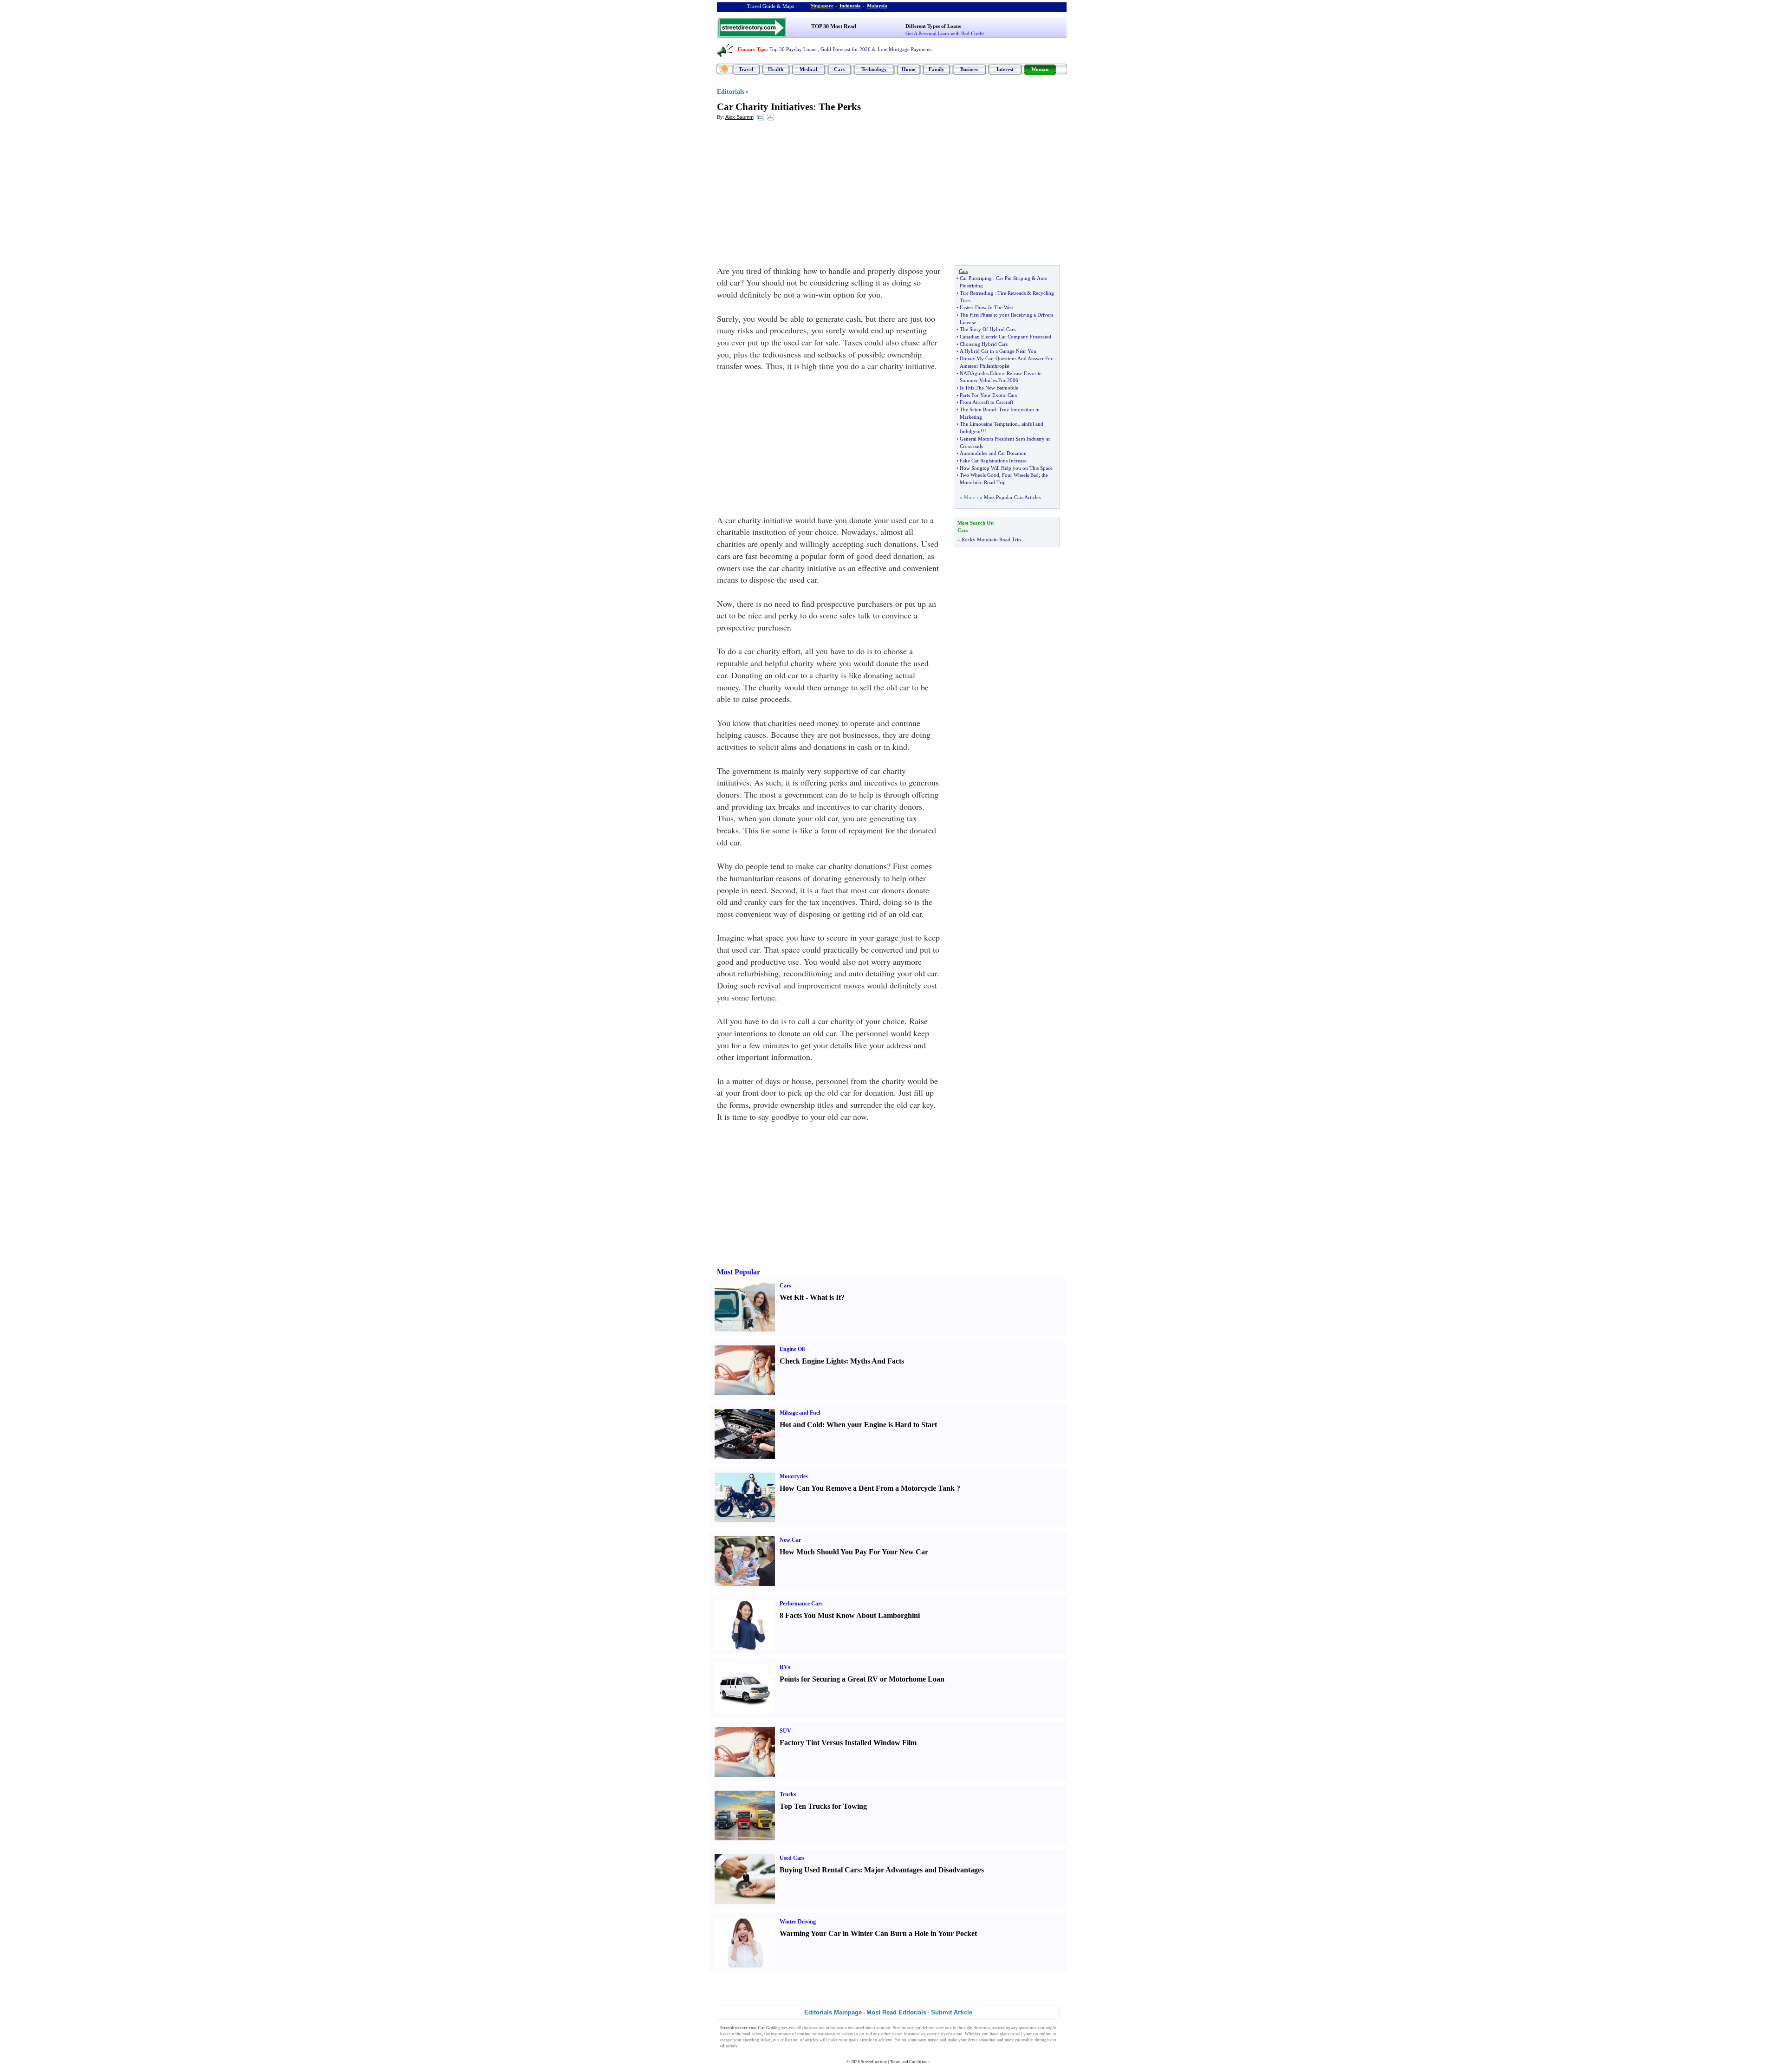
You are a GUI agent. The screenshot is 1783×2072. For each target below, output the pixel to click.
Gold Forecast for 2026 (846, 49)
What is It (825, 1297)
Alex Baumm (739, 117)
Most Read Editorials (896, 2012)
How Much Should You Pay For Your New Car (854, 1552)
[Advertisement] (793, 195)
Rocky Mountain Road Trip (991, 539)
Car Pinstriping (976, 278)
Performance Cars (801, 1604)
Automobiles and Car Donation (993, 453)
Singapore (822, 6)
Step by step (904, 2028)
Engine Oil (792, 1349)
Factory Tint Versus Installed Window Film (848, 1743)
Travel (746, 69)
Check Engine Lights (813, 1361)
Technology (874, 69)
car (888, 2028)
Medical (808, 69)
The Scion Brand (978, 409)
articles (812, 2040)
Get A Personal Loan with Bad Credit (945, 33)
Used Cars (792, 1858)
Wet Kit (792, 1297)
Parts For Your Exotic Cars (988, 395)
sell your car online (1033, 2034)
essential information (828, 2028)
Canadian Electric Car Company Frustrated (1005, 337)
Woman (1040, 69)
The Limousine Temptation (989, 424)
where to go (853, 2034)
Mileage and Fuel (800, 1413)
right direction (977, 2028)
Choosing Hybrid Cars (984, 344)
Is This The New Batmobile (989, 388)
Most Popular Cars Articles (1012, 497)
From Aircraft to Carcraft (986, 402)
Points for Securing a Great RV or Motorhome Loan (862, 1679)
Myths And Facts (877, 1361)
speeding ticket (757, 2040)
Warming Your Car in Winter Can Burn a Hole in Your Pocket (878, 1933)
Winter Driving (798, 1922)
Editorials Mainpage (833, 2012)
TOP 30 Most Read (834, 26)
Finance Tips (752, 49)
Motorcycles (794, 1476)
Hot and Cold (801, 1425)
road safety (752, 2034)
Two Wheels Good (979, 475)
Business (969, 69)
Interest (1005, 69)
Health (776, 69)
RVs (785, 1667)
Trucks (788, 1794)
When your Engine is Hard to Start (882, 1425)
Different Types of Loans (933, 26)
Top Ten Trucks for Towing (823, 1806)
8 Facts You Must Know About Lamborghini (850, 1615)
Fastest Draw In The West (987, 307)
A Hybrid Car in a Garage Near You (998, 351)
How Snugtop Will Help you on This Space (1006, 468)
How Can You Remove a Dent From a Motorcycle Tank (867, 1488)
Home (908, 69)
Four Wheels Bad (1020, 475)
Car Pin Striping (1013, 278)
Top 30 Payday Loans (793, 49)
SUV (785, 1731)
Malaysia (877, 6)
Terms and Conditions (910, 2062)
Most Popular (739, 1272)
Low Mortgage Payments (905, 49)
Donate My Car (976, 358)
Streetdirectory (874, 2062)
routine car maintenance (819, 2034)
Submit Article (952, 2012)
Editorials (731, 92)
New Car (790, 1540)
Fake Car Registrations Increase (993, 461)
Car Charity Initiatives (765, 107)
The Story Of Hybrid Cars (988, 329)
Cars (839, 69)
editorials (729, 2046)
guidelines (925, 2028)
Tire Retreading (976, 293)
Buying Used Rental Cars (820, 1870)
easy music (928, 2040)
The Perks (840, 107)
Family (937, 69)
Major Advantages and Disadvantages (924, 1870)
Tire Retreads (1012, 293)
